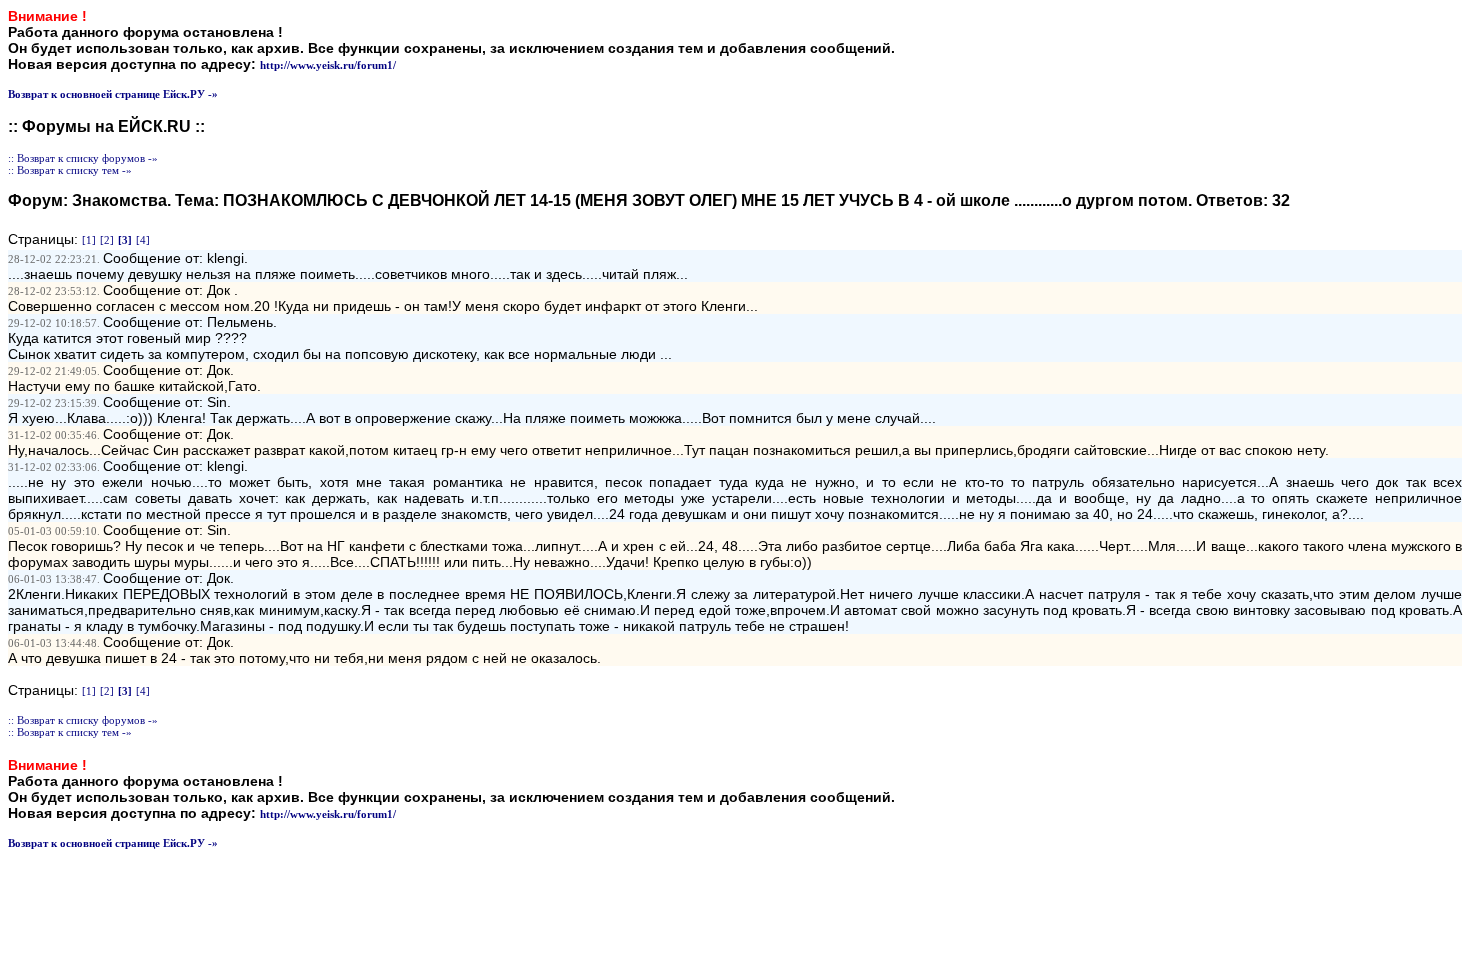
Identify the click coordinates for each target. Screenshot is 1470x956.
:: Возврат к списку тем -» (70, 170)
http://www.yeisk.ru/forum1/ (328, 65)
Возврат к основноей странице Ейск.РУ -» (113, 94)
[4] (143, 240)
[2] (107, 240)
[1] (89, 240)
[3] (125, 240)
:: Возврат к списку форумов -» (83, 158)
